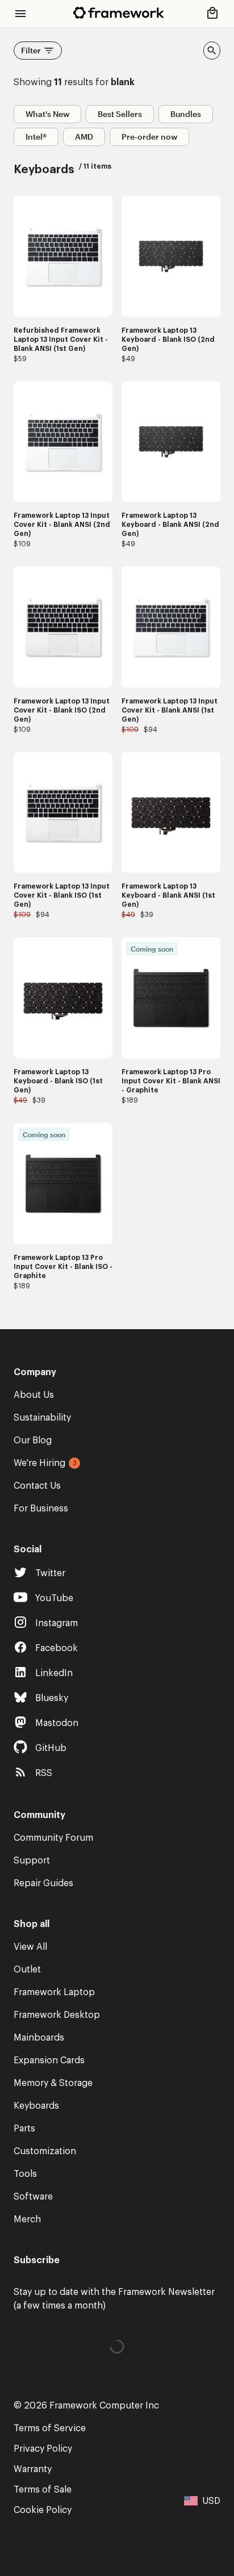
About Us (34, 1395)
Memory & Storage (53, 2083)
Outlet (27, 1970)
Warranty (33, 2469)
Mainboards (39, 2038)
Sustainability (42, 1418)
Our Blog (33, 1440)
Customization (45, 2151)
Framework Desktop (57, 2015)
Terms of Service (50, 2428)
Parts (24, 2129)
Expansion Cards (49, 2060)
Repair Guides (43, 1883)
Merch (27, 2219)
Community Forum (53, 1838)
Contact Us (37, 1486)
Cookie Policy (43, 2510)
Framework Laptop (54, 1992)
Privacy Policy (43, 2449)
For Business (41, 1509)
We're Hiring (39, 1463)
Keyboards (36, 2106)
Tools (25, 2174)
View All (30, 1947)
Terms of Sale (43, 2490)
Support (32, 1861)
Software (33, 2197)
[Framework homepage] (119, 13)
